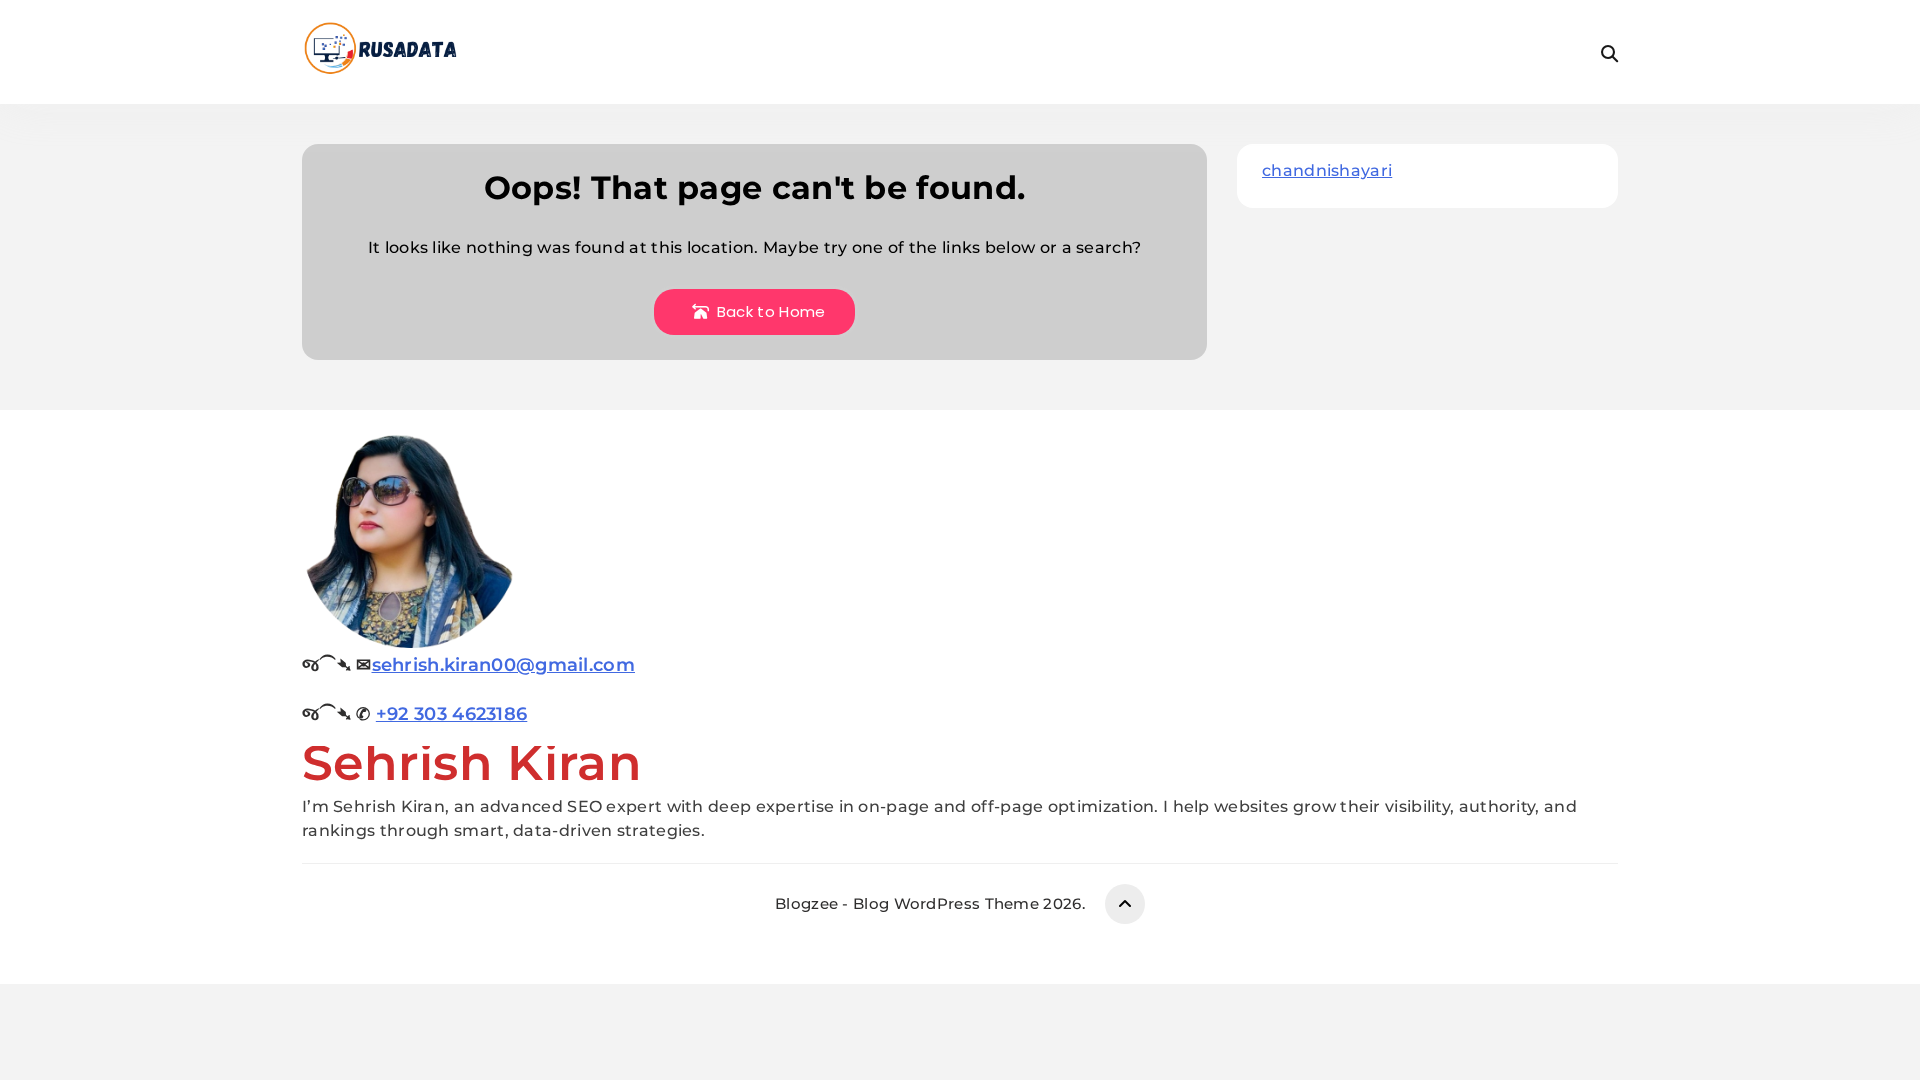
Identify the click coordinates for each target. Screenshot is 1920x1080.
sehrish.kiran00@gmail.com (504, 665)
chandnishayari (1327, 170)
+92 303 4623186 (452, 714)
